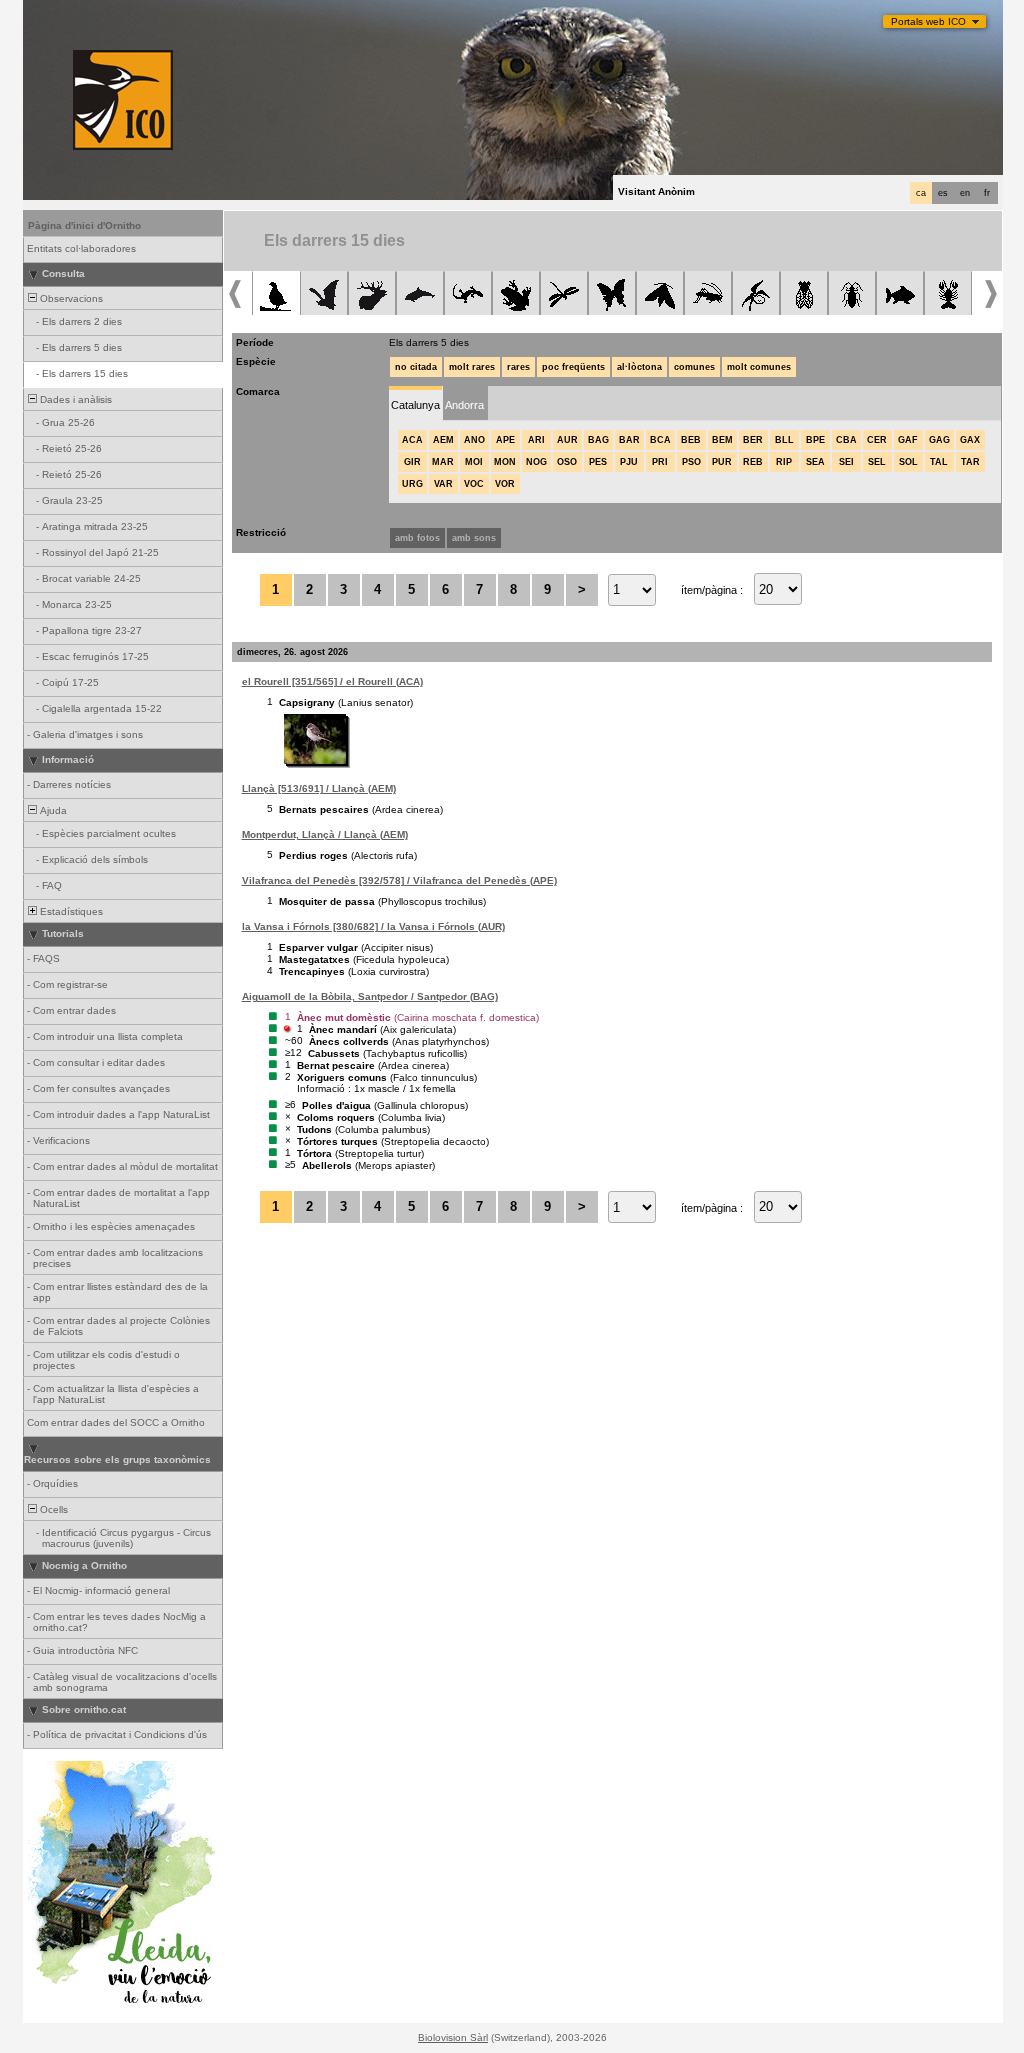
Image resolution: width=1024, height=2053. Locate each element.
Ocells (52, 1509)
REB (753, 462)
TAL (939, 462)
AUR (567, 440)
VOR (505, 484)
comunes (694, 367)
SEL (877, 462)
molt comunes (759, 367)
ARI (536, 440)
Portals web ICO (928, 21)
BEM (722, 440)
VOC (474, 484)
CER (877, 440)
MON (505, 462)
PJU (629, 462)
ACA (412, 440)
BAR (629, 440)
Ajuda (52, 810)
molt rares (472, 367)
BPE (815, 440)
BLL (784, 440)
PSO (691, 462)
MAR (443, 462)
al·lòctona (639, 367)
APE (505, 440)
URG (412, 484)
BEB (691, 440)
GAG (939, 440)
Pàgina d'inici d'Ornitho (84, 225)
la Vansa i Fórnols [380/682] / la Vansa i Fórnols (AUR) (373, 926)
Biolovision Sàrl (453, 2037)
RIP (784, 462)
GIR (412, 462)
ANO (474, 440)
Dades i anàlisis (74, 399)
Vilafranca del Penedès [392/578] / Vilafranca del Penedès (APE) (399, 880)
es (943, 193)
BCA (660, 440)
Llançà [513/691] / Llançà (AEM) (319, 788)
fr (987, 193)
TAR (970, 462)
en (965, 193)
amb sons (474, 538)
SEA (815, 462)
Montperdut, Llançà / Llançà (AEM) (325, 834)
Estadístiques (70, 911)
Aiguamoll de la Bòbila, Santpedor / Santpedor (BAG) (370, 996)
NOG (536, 462)
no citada (416, 367)
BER (753, 440)
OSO (567, 462)
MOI (474, 462)
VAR (443, 484)
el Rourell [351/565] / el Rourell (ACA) (332, 681)
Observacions (70, 298)
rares (518, 367)
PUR (722, 462)
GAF (908, 440)
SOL (908, 462)
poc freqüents (573, 367)
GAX (970, 440)
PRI (660, 462)
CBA (846, 440)
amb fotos (417, 538)
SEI (846, 462)
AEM (443, 440)
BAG (598, 440)
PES (598, 462)
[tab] (415, 403)
